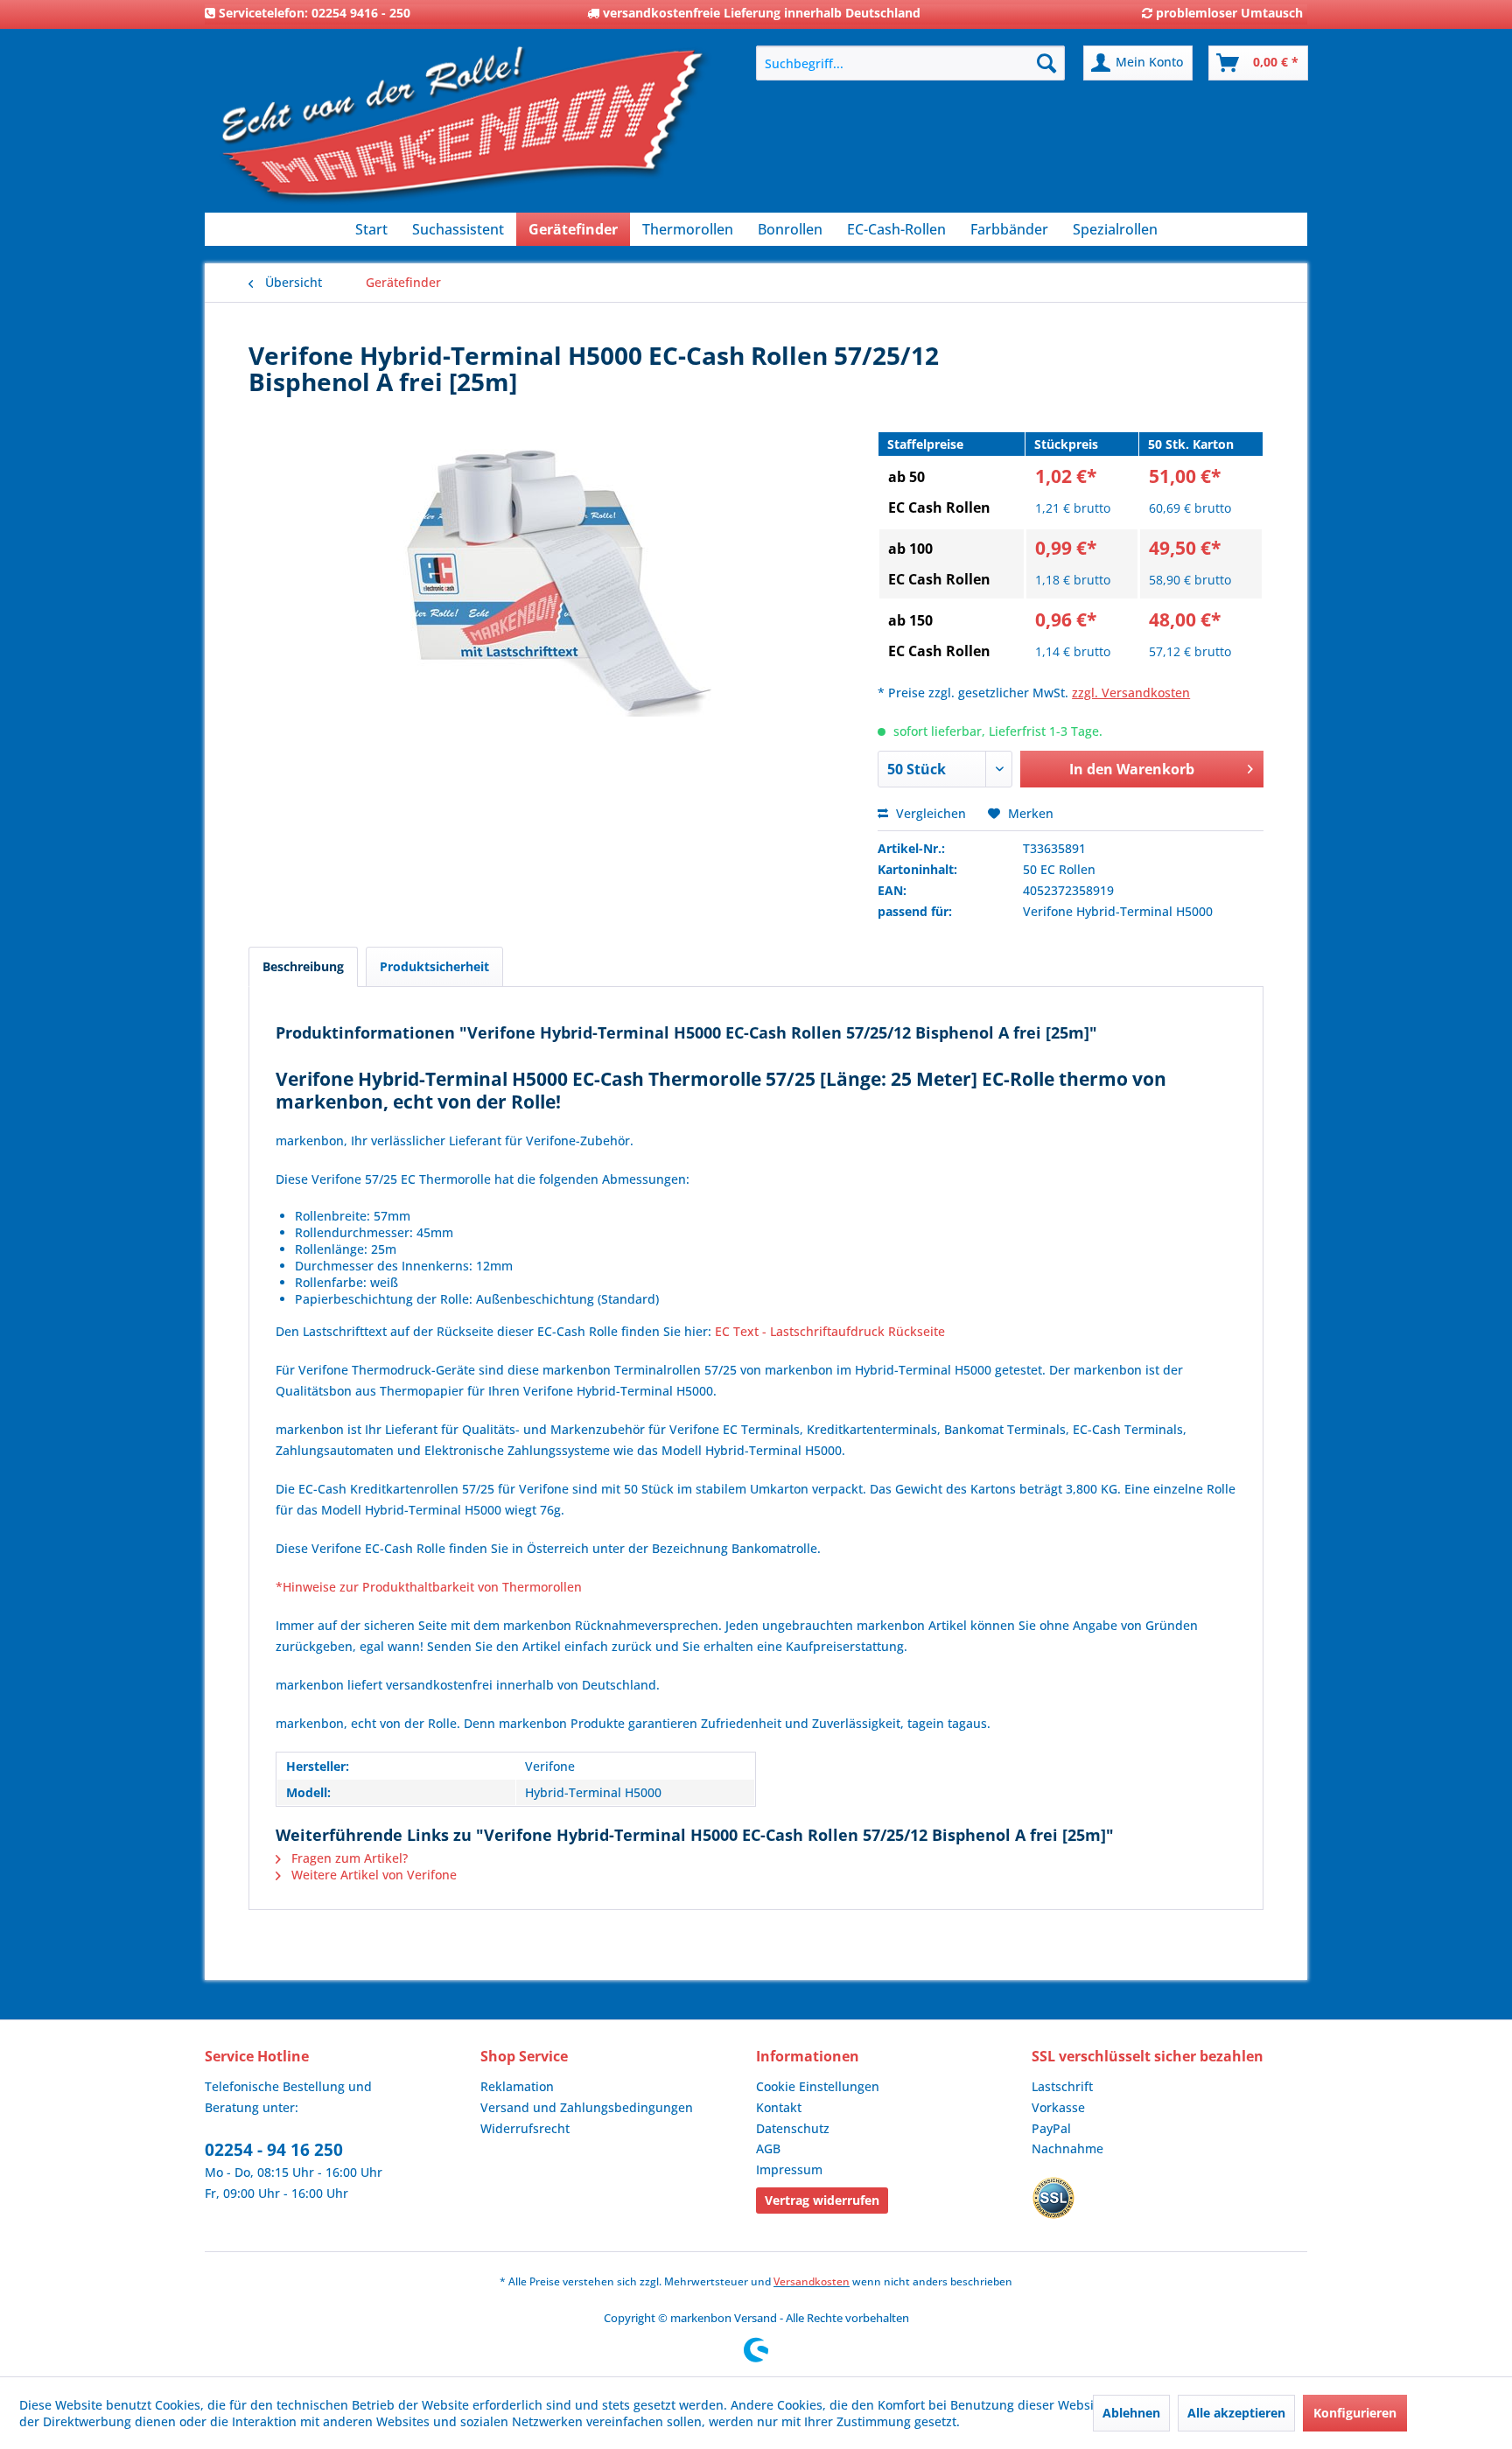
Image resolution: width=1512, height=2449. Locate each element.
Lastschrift (1062, 2086)
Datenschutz (793, 2128)
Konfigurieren (1355, 2413)
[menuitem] (910, 63)
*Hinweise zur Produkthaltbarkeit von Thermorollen (429, 1587)
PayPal (1051, 2128)
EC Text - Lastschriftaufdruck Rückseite (830, 1331)
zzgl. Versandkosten (1131, 693)
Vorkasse (1058, 2107)
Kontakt (779, 2107)
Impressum (789, 2169)
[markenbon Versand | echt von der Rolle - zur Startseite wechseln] (463, 132)
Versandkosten (812, 2281)
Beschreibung (303, 966)
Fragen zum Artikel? (348, 1858)
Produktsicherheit (434, 966)
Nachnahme (1067, 2148)
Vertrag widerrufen (822, 2200)
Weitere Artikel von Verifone (372, 1875)
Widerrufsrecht (525, 2128)
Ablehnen (1131, 2413)
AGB (768, 2148)
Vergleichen (929, 813)
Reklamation (517, 2086)
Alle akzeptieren (1236, 2413)
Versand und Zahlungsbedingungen (587, 2107)
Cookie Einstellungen (818, 2086)
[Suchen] (1046, 63)
